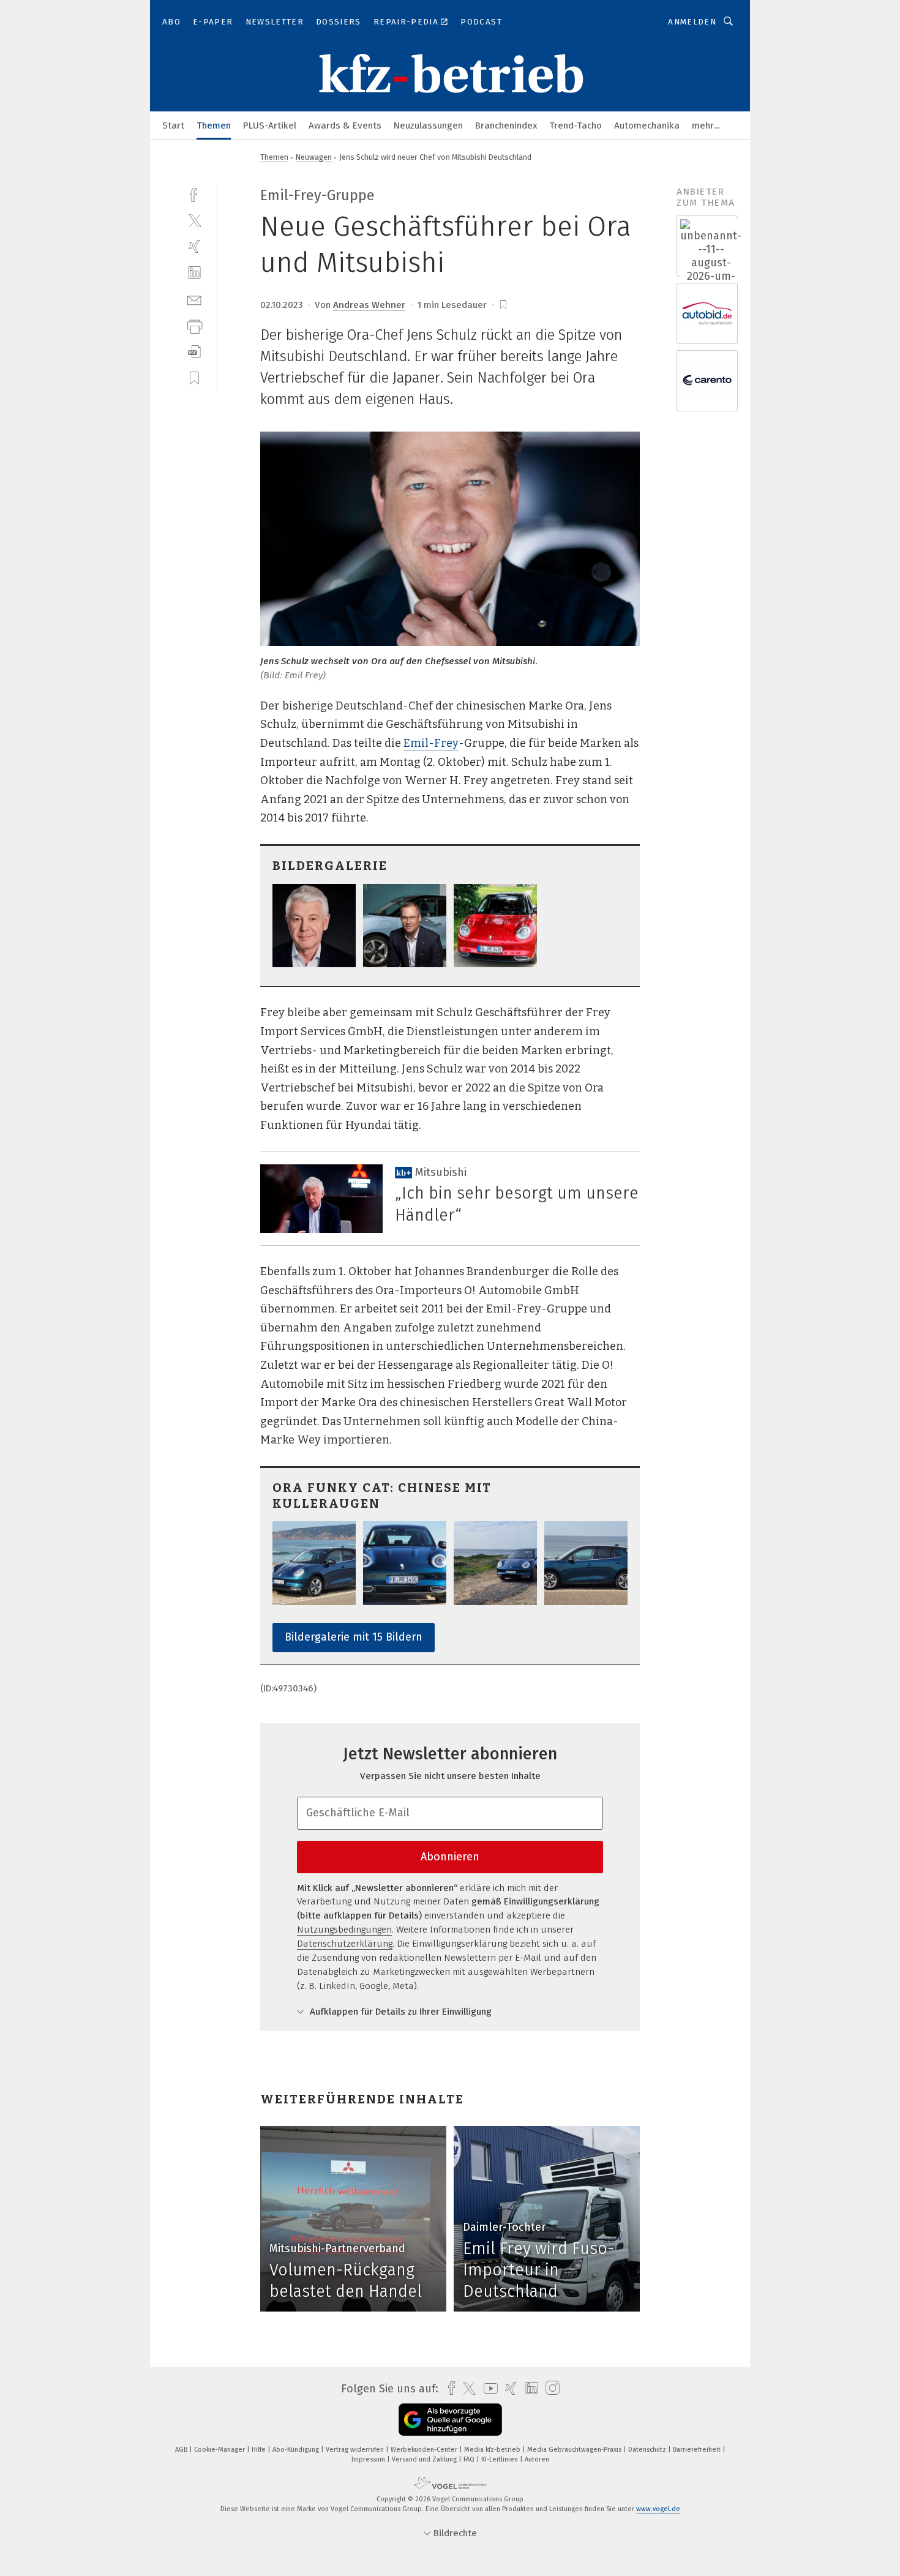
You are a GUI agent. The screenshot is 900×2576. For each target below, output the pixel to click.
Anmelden (692, 22)
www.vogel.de (658, 2509)
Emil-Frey (431, 743)
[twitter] (194, 220)
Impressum (369, 2459)
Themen (214, 125)
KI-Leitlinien (501, 2459)
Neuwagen (314, 157)
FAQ (470, 2459)
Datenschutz (648, 2450)
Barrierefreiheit (698, 2450)
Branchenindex (506, 125)
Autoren (537, 2459)
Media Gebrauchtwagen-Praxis (575, 2450)
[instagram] (549, 2388)
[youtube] (488, 2388)
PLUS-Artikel (270, 125)
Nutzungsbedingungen (344, 1930)
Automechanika (647, 125)
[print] (194, 325)
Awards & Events (345, 125)
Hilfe (260, 2450)
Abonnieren (450, 1857)
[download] (194, 352)
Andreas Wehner (369, 305)
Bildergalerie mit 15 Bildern (354, 1637)
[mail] (194, 299)
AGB (182, 2450)
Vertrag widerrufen (356, 2450)
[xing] (194, 246)
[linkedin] (194, 273)
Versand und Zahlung (425, 2459)
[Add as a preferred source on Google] (450, 2420)
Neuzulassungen (428, 125)
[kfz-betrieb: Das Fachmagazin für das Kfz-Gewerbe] (173, 125)
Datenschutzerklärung (345, 1944)
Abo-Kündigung (297, 2450)
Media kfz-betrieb (493, 2450)
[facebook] (194, 194)
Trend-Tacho (576, 125)
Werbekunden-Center (425, 2450)
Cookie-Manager (220, 2450)
